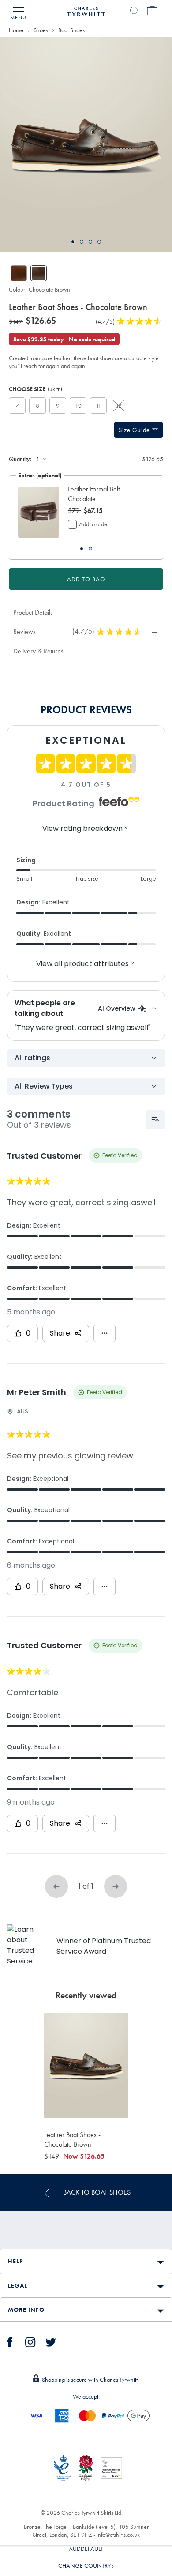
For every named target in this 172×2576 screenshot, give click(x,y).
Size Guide (135, 430)
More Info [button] (26, 2310)
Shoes (41, 30)
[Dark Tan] (19, 273)
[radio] (17, 406)
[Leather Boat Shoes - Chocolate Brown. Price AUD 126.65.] (86, 2066)
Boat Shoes (71, 30)
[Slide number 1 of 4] (86, 145)
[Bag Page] (152, 11)
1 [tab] (73, 242)
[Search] (135, 11)
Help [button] (15, 2261)
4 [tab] (99, 242)
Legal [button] (18, 2285)
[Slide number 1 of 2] (39, 512)
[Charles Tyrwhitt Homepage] (86, 10)
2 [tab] (82, 242)
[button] (107, 494)
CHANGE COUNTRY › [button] (86, 2565)
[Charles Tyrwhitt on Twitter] (51, 2341)
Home (16, 30)
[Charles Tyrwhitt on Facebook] (10, 2341)
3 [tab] (90, 242)
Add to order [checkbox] (94, 524)
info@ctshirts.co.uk (118, 2535)
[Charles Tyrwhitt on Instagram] (30, 2341)
